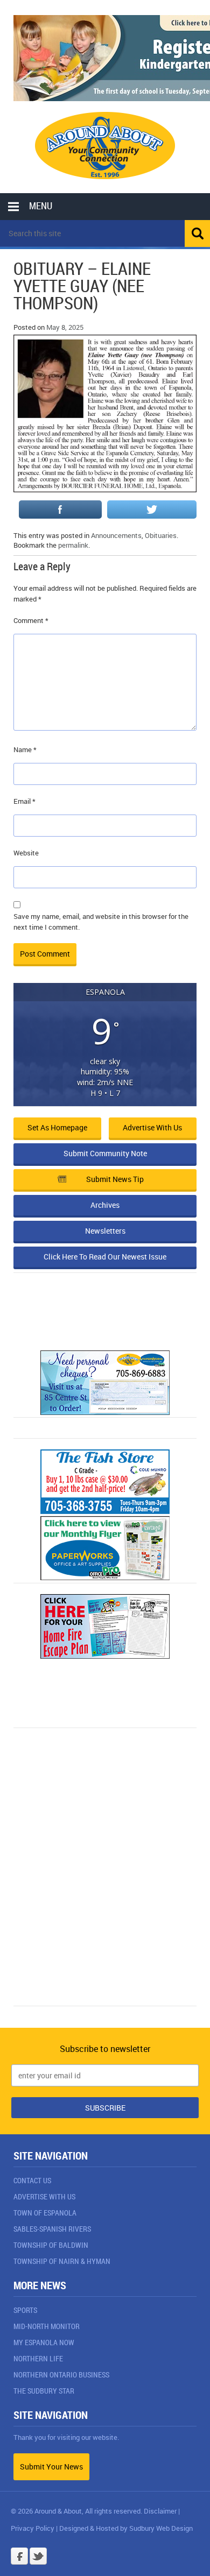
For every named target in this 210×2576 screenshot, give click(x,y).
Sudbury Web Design (161, 2528)
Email (24, 801)
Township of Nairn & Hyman (62, 2261)
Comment (31, 620)
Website (26, 853)
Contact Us (32, 2180)
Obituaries (161, 535)
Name (25, 749)
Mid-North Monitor (47, 2326)
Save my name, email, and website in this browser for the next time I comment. (101, 922)
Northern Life (38, 2358)
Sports (25, 2310)
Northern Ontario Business (61, 2375)
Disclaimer (160, 2511)
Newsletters (105, 1231)
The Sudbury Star (44, 2391)
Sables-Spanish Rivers (52, 2229)
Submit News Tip (115, 1179)
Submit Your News (51, 2467)
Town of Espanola (45, 2213)
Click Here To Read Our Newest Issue (105, 1257)
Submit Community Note (105, 1153)
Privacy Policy (33, 2528)
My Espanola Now (44, 2342)
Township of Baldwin (51, 2245)
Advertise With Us (44, 2196)
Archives (105, 1205)
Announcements (116, 535)
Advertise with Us (152, 1127)
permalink (73, 545)
